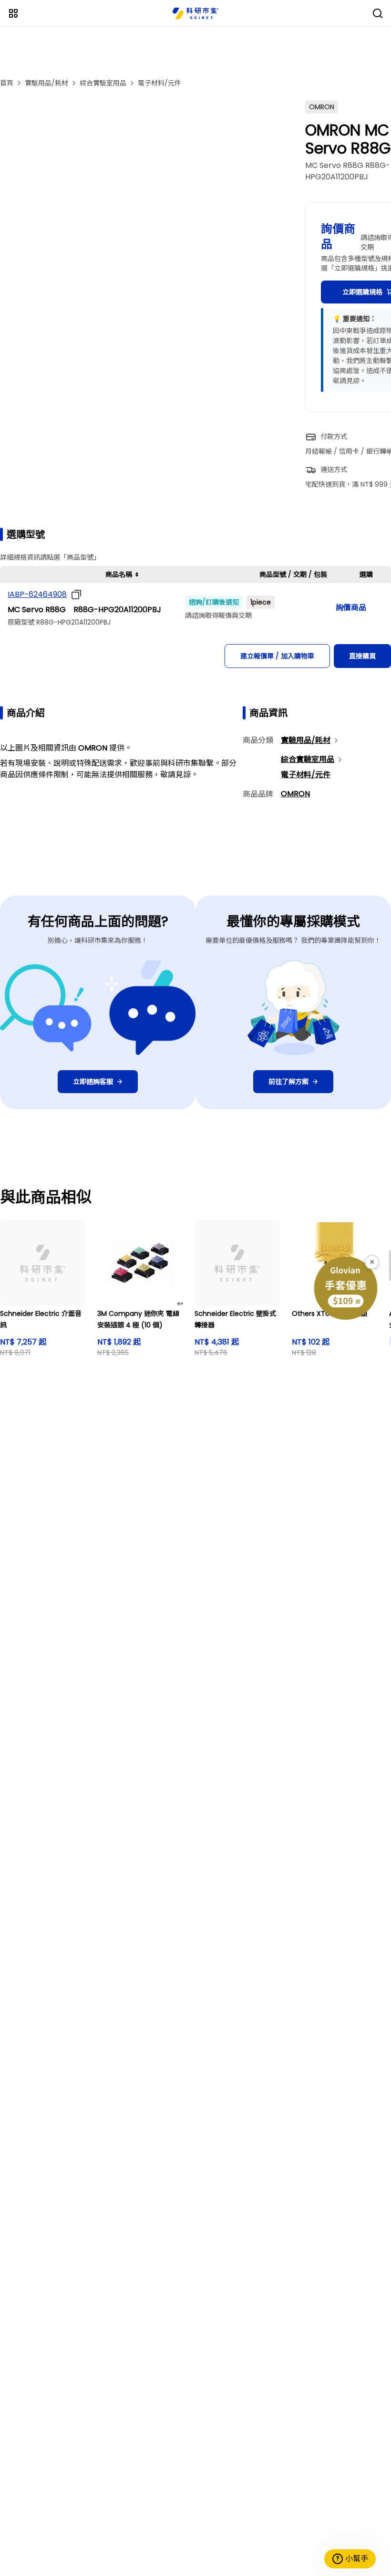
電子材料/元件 (159, 83)
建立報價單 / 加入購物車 (277, 656)
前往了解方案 (288, 1082)
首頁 (7, 83)
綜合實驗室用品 (103, 83)
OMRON (295, 794)
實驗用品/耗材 (46, 83)
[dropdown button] (74, 594)
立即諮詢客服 (93, 1082)
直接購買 (362, 656)
